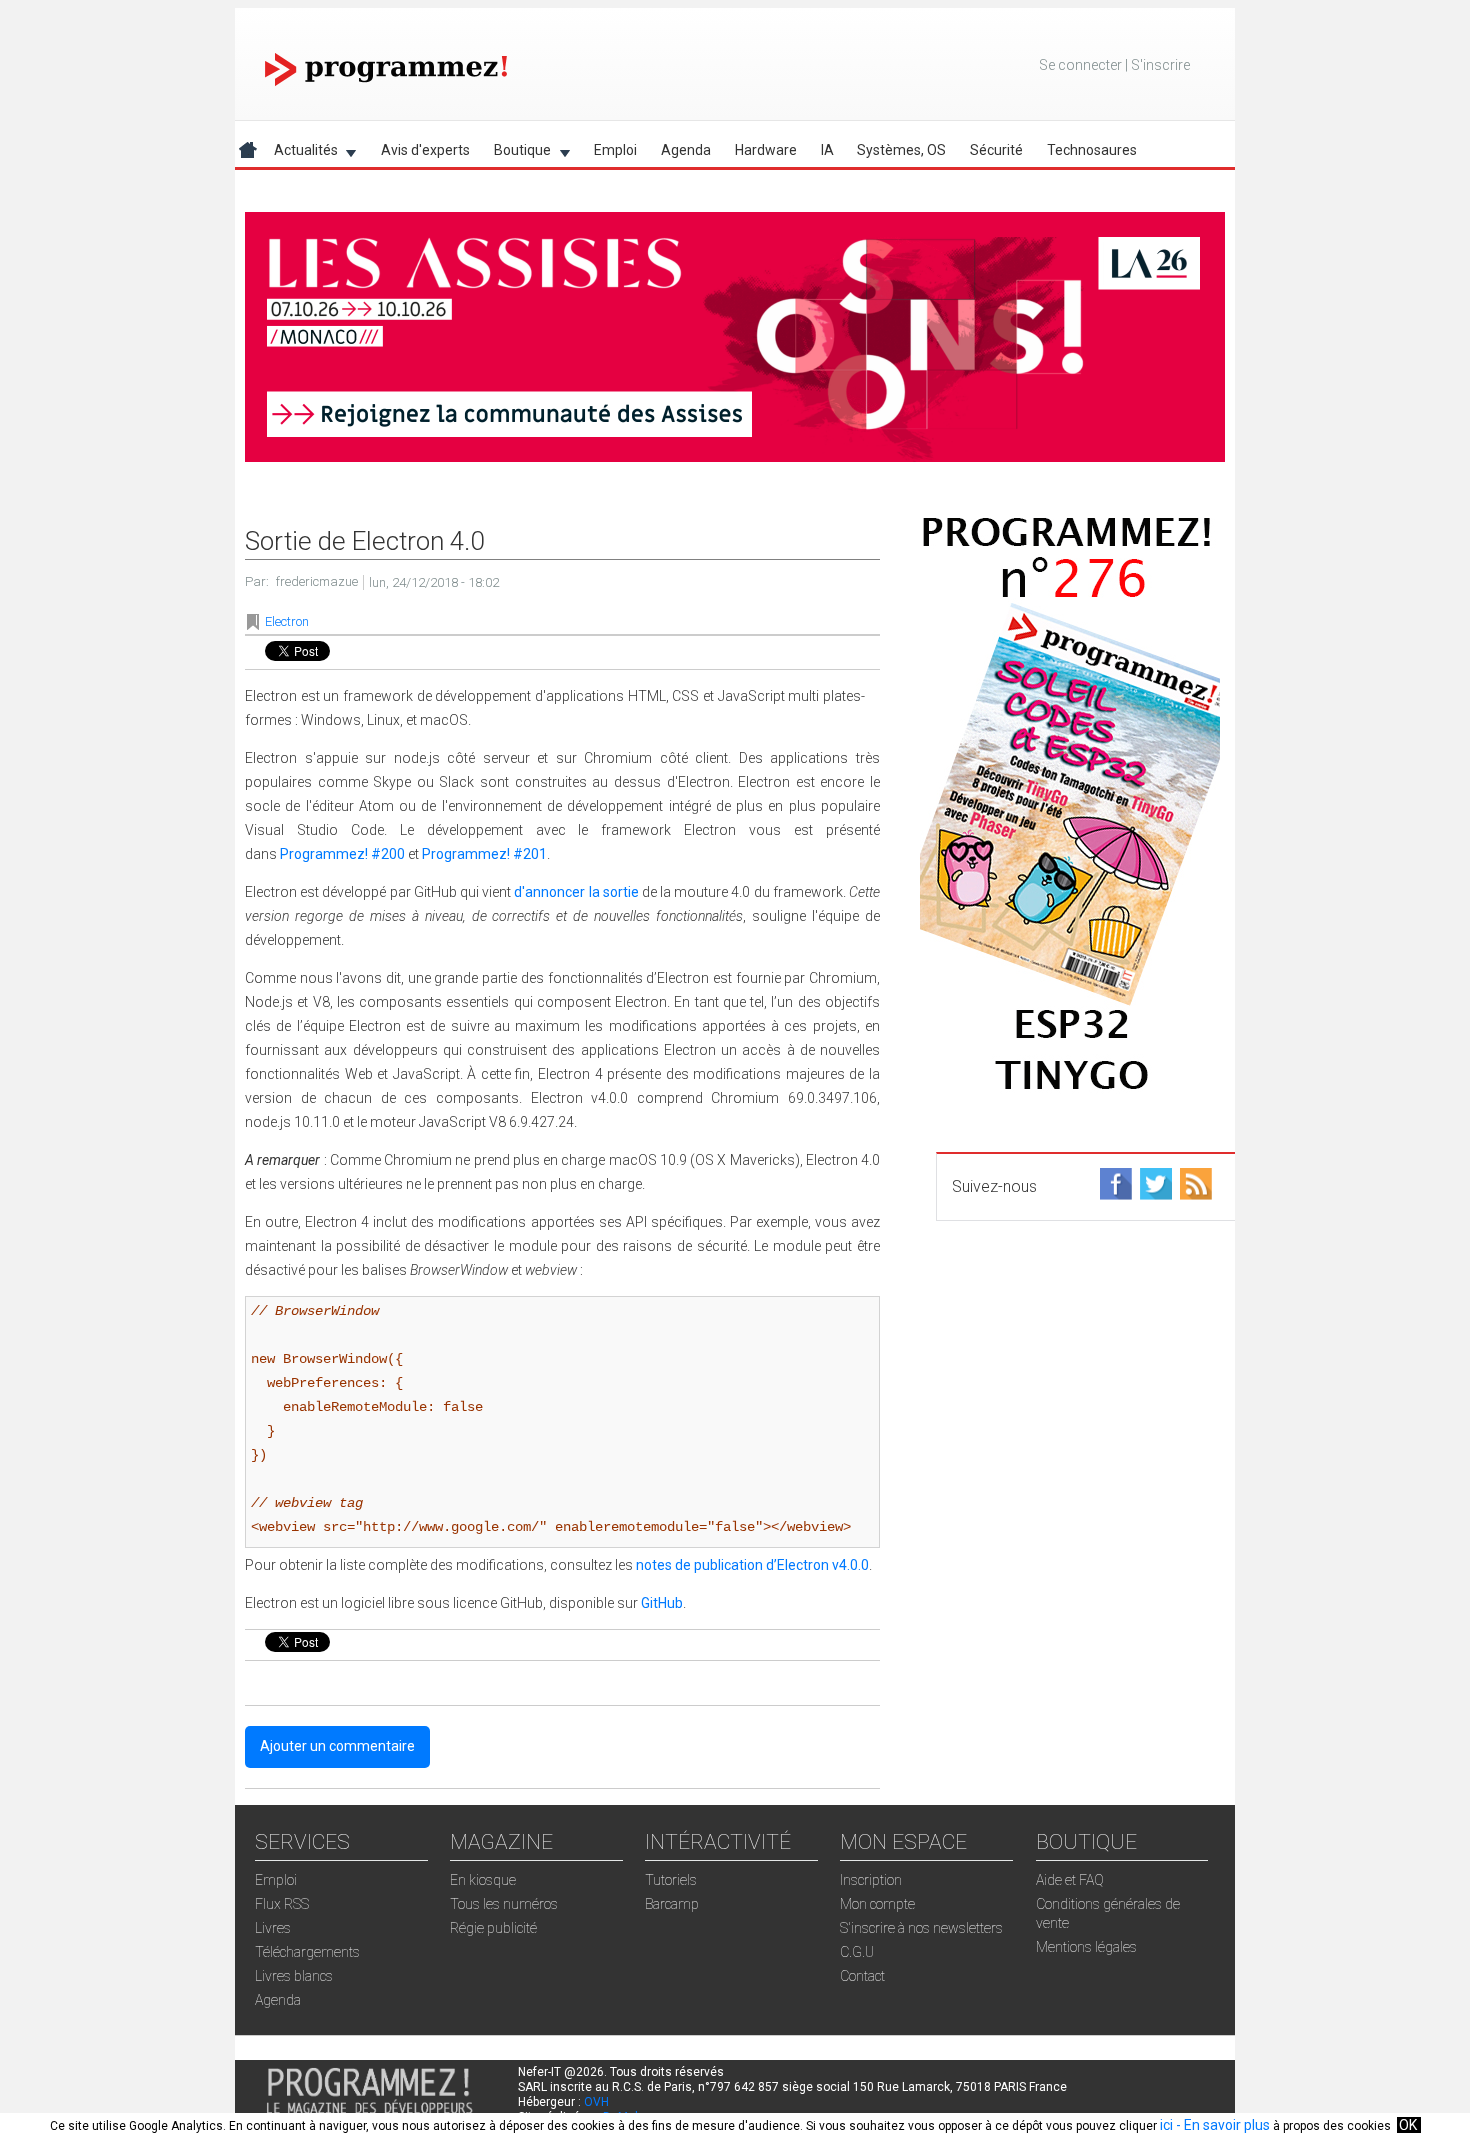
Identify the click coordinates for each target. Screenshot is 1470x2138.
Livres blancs (294, 1976)
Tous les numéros (504, 1904)
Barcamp (672, 1904)
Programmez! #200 (342, 854)
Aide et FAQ (1070, 1880)
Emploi (615, 150)
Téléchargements (307, 1952)
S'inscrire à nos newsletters (921, 1928)
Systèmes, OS (901, 150)
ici (1166, 2125)
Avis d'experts (425, 150)
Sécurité (996, 150)
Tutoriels (671, 1880)
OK (1408, 2125)
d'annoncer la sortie (576, 892)
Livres (273, 1928)
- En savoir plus (1221, 2125)
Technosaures (1092, 150)
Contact (862, 1976)
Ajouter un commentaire (337, 1746)
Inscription (871, 1880)
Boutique (516, 153)
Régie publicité (493, 1928)
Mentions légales (1086, 1947)
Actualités (300, 153)
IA (827, 150)
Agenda (686, 150)
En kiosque (483, 1880)
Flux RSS (282, 1904)
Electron (287, 621)
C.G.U (857, 1952)
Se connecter (1080, 65)
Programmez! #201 (484, 854)
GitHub (662, 1603)
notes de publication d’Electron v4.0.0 (752, 1565)
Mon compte (877, 1904)
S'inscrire (1160, 65)
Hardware (766, 150)
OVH (596, 2102)
